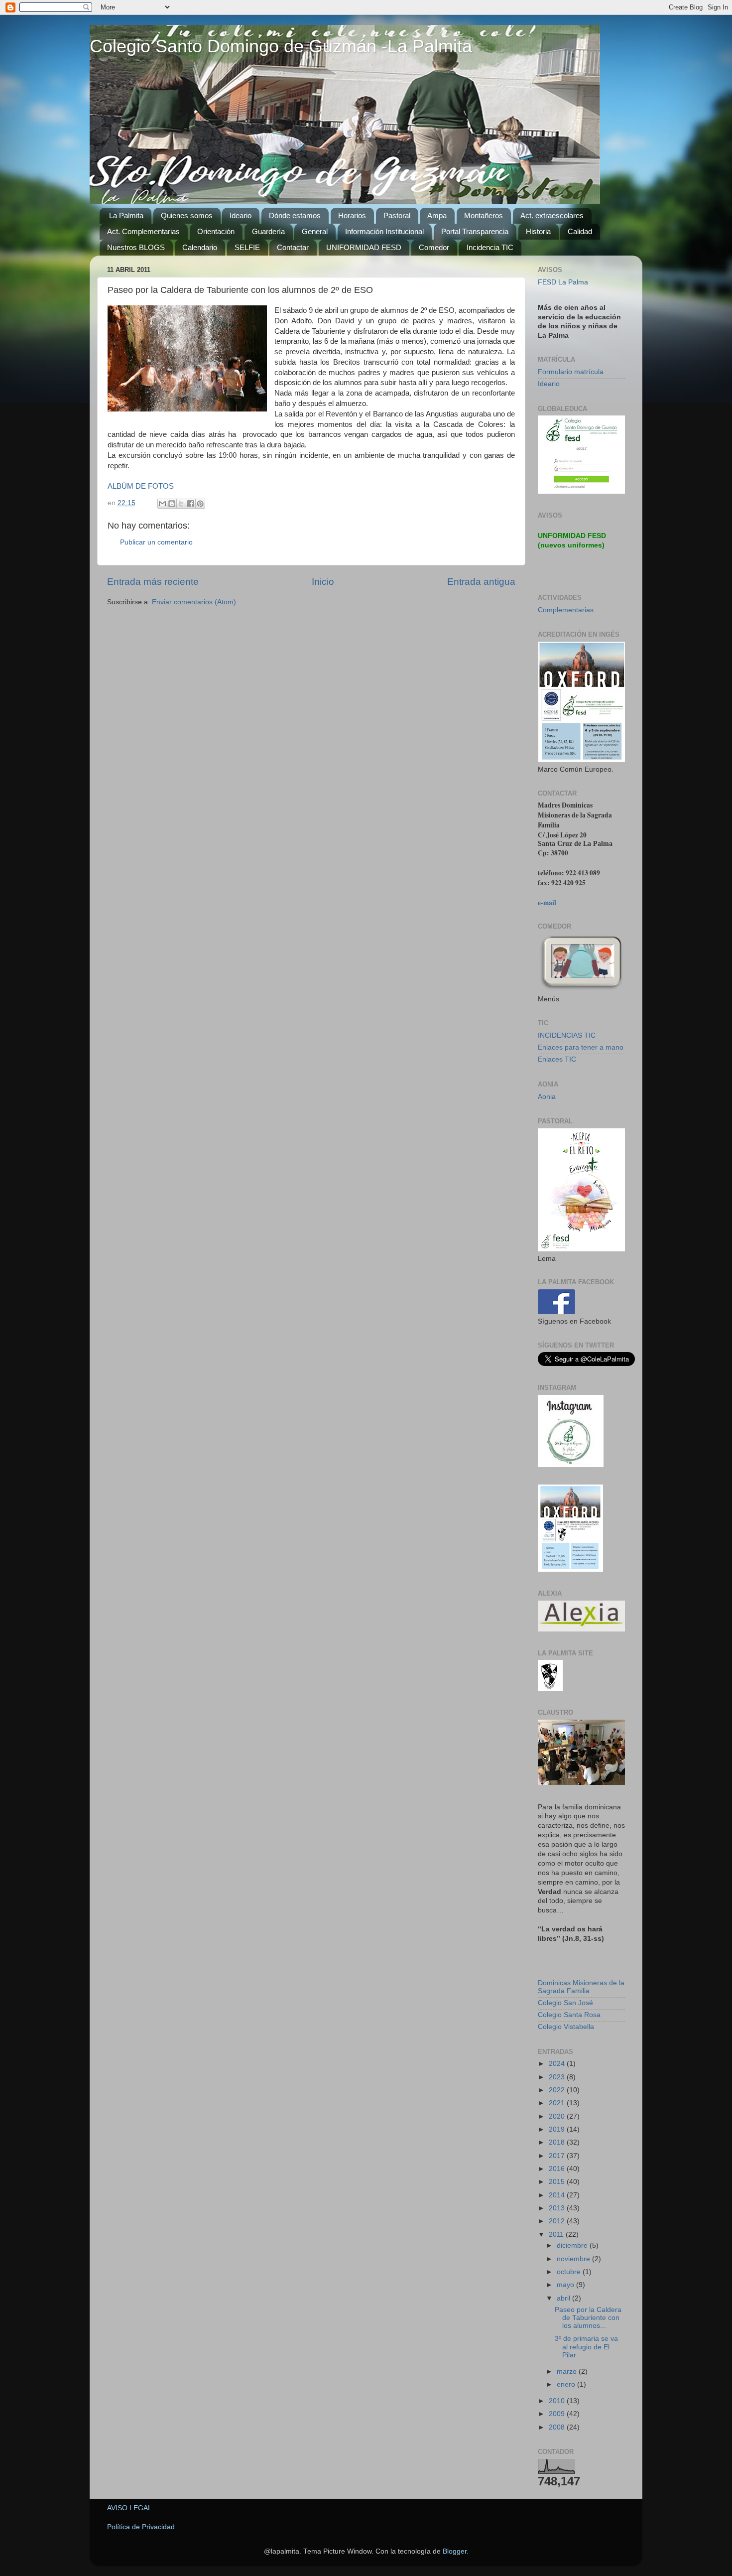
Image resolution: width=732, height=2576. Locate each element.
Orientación (216, 231)
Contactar (293, 247)
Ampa (437, 215)
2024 (558, 2064)
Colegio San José (565, 2003)
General (315, 231)
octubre (570, 2272)
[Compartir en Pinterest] (200, 504)
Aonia (547, 1097)
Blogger (455, 2551)
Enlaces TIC (557, 1059)
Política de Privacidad (141, 2527)
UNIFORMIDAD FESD (364, 247)
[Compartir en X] (181, 504)
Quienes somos (187, 215)
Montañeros (484, 215)
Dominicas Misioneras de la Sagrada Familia (581, 1987)
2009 (558, 2414)
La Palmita (126, 215)
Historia (538, 231)
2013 (558, 2208)
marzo (568, 2372)
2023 (558, 2077)
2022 (558, 2090)
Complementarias (566, 610)
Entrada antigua (481, 582)
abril (564, 2298)
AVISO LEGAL (129, 2508)
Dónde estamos (295, 215)
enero (567, 2384)
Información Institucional (384, 231)
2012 (558, 2221)
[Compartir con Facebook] (191, 504)
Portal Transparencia (475, 231)
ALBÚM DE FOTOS (141, 486)
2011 (557, 2235)
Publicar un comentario (156, 542)
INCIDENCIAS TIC (567, 1035)
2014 (558, 2195)
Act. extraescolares (552, 215)
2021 (558, 2103)
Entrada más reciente (153, 582)
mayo (566, 2285)
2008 (558, 2427)
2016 (558, 2169)
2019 (558, 2129)
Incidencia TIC (490, 247)
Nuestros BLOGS (136, 247)
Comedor (434, 247)
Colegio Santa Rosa (569, 2015)
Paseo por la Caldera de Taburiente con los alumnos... (588, 2318)
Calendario (200, 247)
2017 (558, 2156)
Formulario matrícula (571, 372)
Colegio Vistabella (566, 2027)
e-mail (547, 903)
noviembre (574, 2259)
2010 (558, 2401)
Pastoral (397, 215)
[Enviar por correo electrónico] (162, 504)
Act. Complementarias (143, 231)
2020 (558, 2116)
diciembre (573, 2245)
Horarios (352, 215)
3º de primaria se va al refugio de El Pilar (586, 2347)
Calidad (580, 231)
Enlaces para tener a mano (581, 1047)
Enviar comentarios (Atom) (194, 602)
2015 (558, 2182)
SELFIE (247, 247)
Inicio (323, 582)
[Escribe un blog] (172, 504)
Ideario (241, 215)
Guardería (268, 231)
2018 (558, 2142)
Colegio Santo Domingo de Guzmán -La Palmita (281, 46)
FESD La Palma (563, 282)
